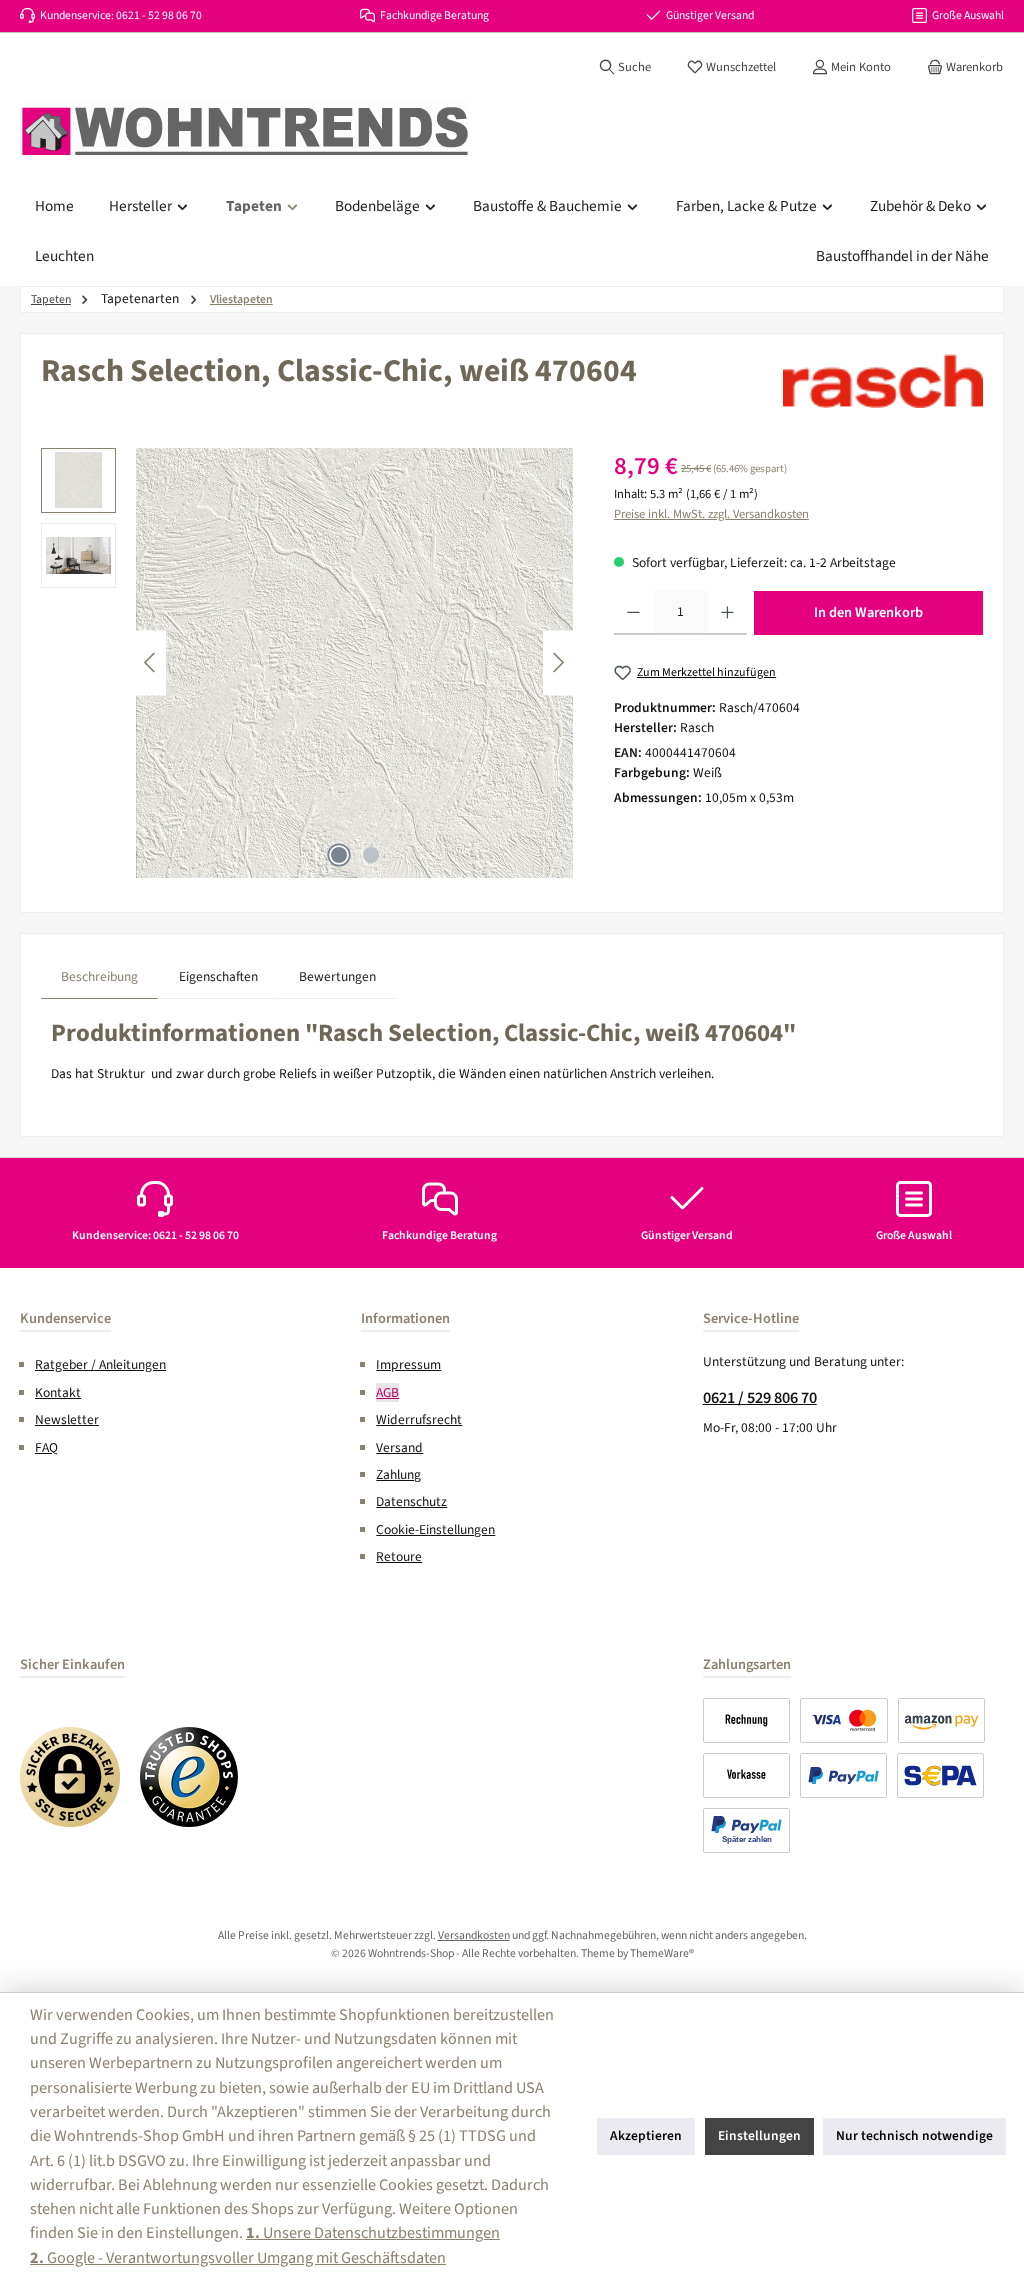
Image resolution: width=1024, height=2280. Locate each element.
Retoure (399, 1556)
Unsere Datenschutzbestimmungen (373, 2232)
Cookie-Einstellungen (435, 1529)
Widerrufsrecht (419, 1419)
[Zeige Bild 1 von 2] (339, 855)
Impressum (408, 1364)
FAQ (46, 1447)
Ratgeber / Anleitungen (100, 1364)
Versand (399, 1447)
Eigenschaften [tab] (218, 976)
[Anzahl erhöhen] (727, 613)
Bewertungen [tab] (337, 976)
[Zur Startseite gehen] (245, 132)
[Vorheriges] (151, 662)
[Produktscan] (436, 663)
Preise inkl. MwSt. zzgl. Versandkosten (711, 514)
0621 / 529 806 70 (760, 1397)
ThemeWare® (662, 1953)
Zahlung (398, 1474)
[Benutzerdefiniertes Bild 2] (190, 1777)
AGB (387, 1392)
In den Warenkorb (868, 612)
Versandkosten (474, 1935)
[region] (307, 663)
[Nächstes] (558, 662)
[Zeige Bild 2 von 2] (371, 855)
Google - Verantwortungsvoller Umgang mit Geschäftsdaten (238, 2257)
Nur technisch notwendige (914, 2135)
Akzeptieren (646, 2135)
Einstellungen (759, 2135)
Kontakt (58, 1392)
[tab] (99, 976)
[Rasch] (883, 381)
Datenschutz (411, 1501)
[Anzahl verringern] (633, 613)
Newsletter (67, 1419)
